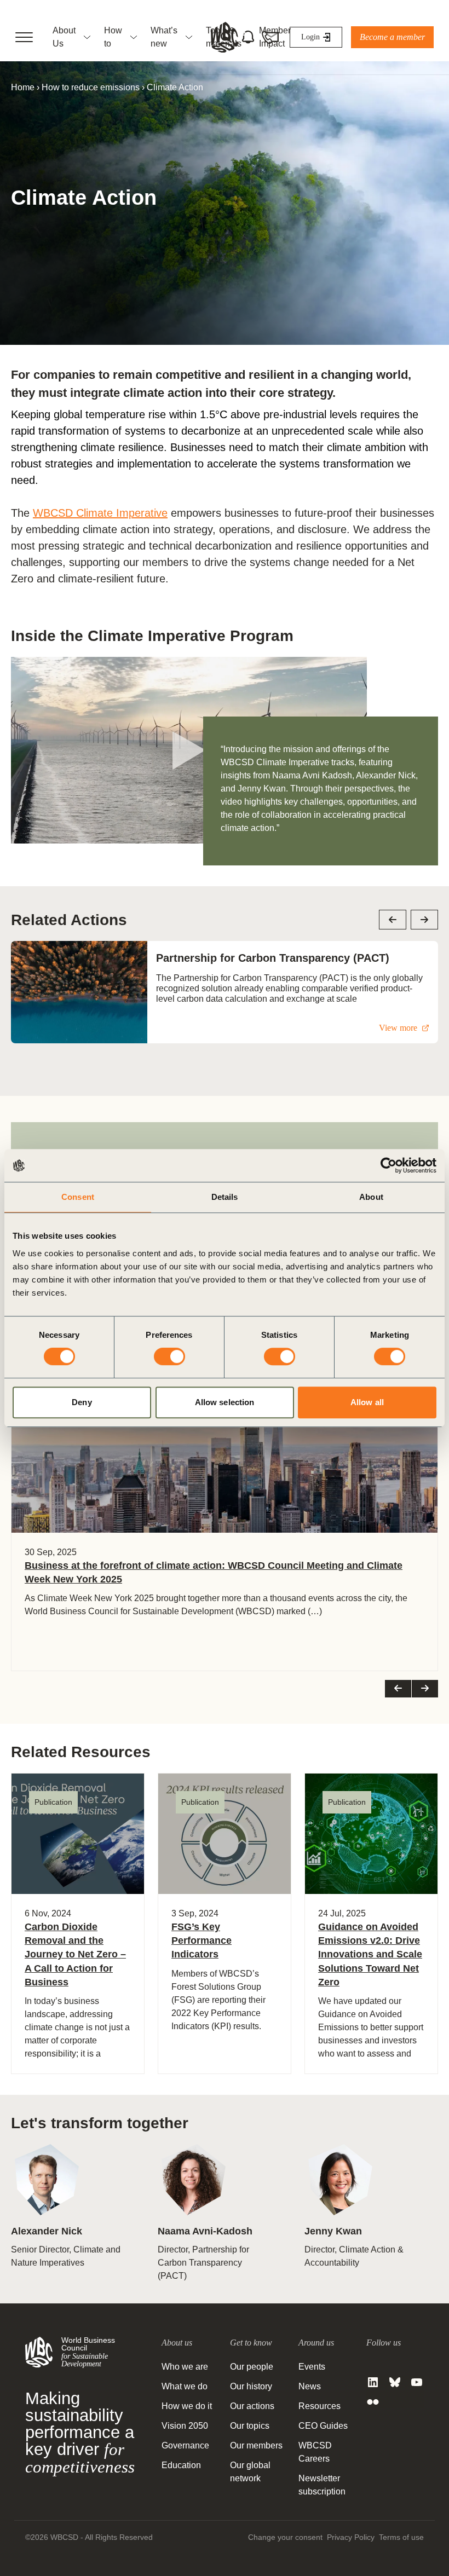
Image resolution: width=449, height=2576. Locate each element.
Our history (251, 2386)
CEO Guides (323, 2426)
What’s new (164, 37)
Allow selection (225, 1402)
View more (398, 1028)
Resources (320, 2406)
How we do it (187, 2406)
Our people (252, 2367)
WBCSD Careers (315, 2452)
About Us (64, 37)
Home (23, 87)
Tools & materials (224, 37)
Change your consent (285, 2537)
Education (181, 2465)
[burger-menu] (24, 37)
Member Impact (275, 37)
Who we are (185, 2367)
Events (312, 2367)
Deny (82, 1402)
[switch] (169, 1356)
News (310, 2386)
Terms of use (401, 2537)
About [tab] (371, 1197)
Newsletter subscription (322, 2485)
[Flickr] (373, 2402)
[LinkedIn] (373, 2382)
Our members (256, 2445)
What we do (185, 2386)
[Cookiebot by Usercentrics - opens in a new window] (388, 1165)
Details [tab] (225, 1197)
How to (113, 37)
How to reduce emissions (91, 87)
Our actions (252, 2406)
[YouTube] (417, 2382)
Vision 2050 (185, 2426)
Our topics (250, 2426)
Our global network (250, 2472)
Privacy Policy (351, 2537)
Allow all (367, 1402)
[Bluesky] (395, 2382)
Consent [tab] (78, 1197)
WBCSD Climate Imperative (100, 513)
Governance (185, 2445)
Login (310, 37)
